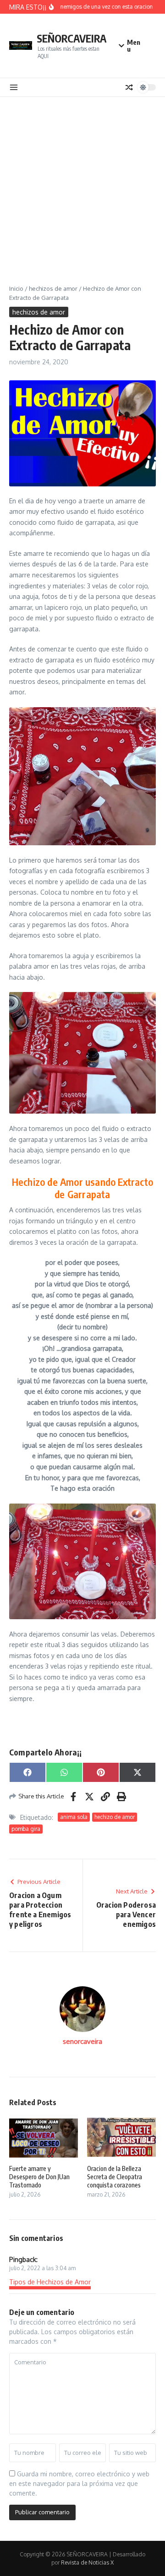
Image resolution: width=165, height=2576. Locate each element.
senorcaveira (82, 2041)
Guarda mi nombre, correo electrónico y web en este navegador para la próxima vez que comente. (79, 2483)
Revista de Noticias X (87, 2563)
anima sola (74, 1817)
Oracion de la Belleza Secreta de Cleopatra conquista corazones (115, 2177)
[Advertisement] (82, 184)
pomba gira (26, 1829)
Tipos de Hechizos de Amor (50, 2282)
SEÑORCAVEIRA (71, 38)
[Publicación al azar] (129, 87)
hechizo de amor (115, 1817)
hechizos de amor (53, 288)
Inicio (16, 288)
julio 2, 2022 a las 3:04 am (42, 2268)
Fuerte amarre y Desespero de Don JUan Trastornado (39, 2177)
